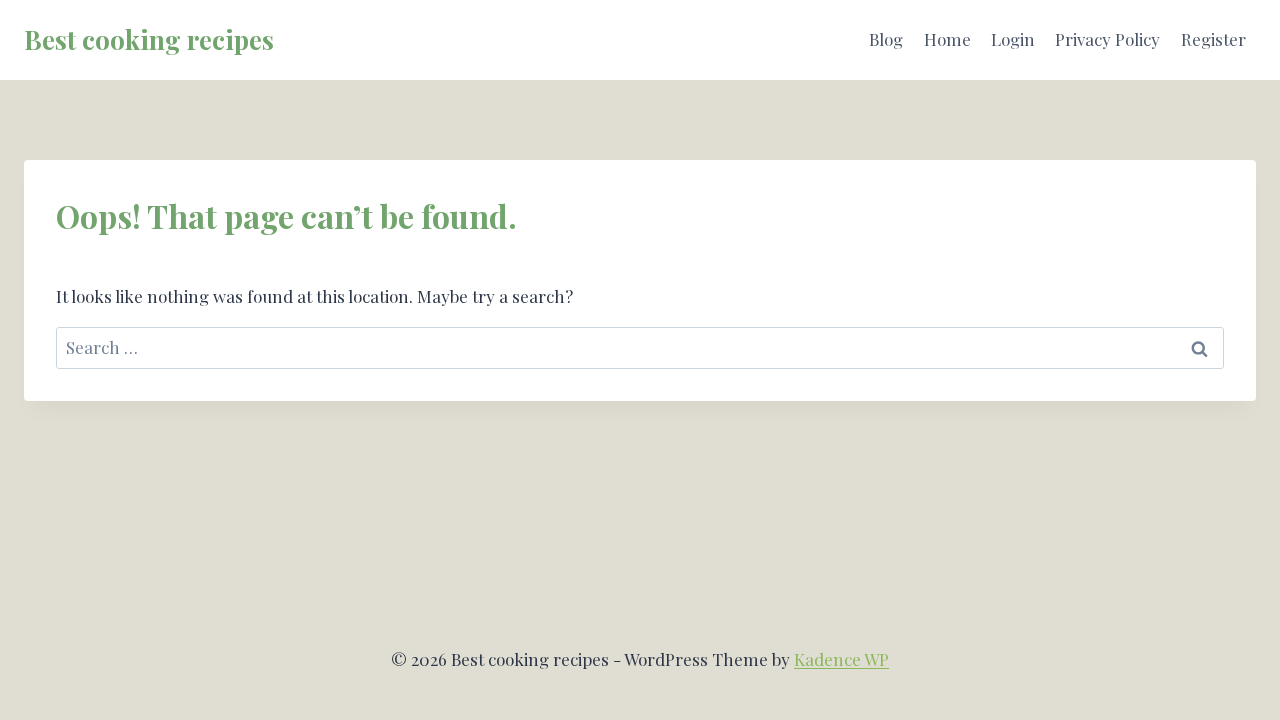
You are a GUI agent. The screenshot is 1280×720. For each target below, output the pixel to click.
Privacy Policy (1107, 39)
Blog (886, 39)
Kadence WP (841, 659)
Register (1213, 39)
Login (1013, 39)
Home (947, 39)
